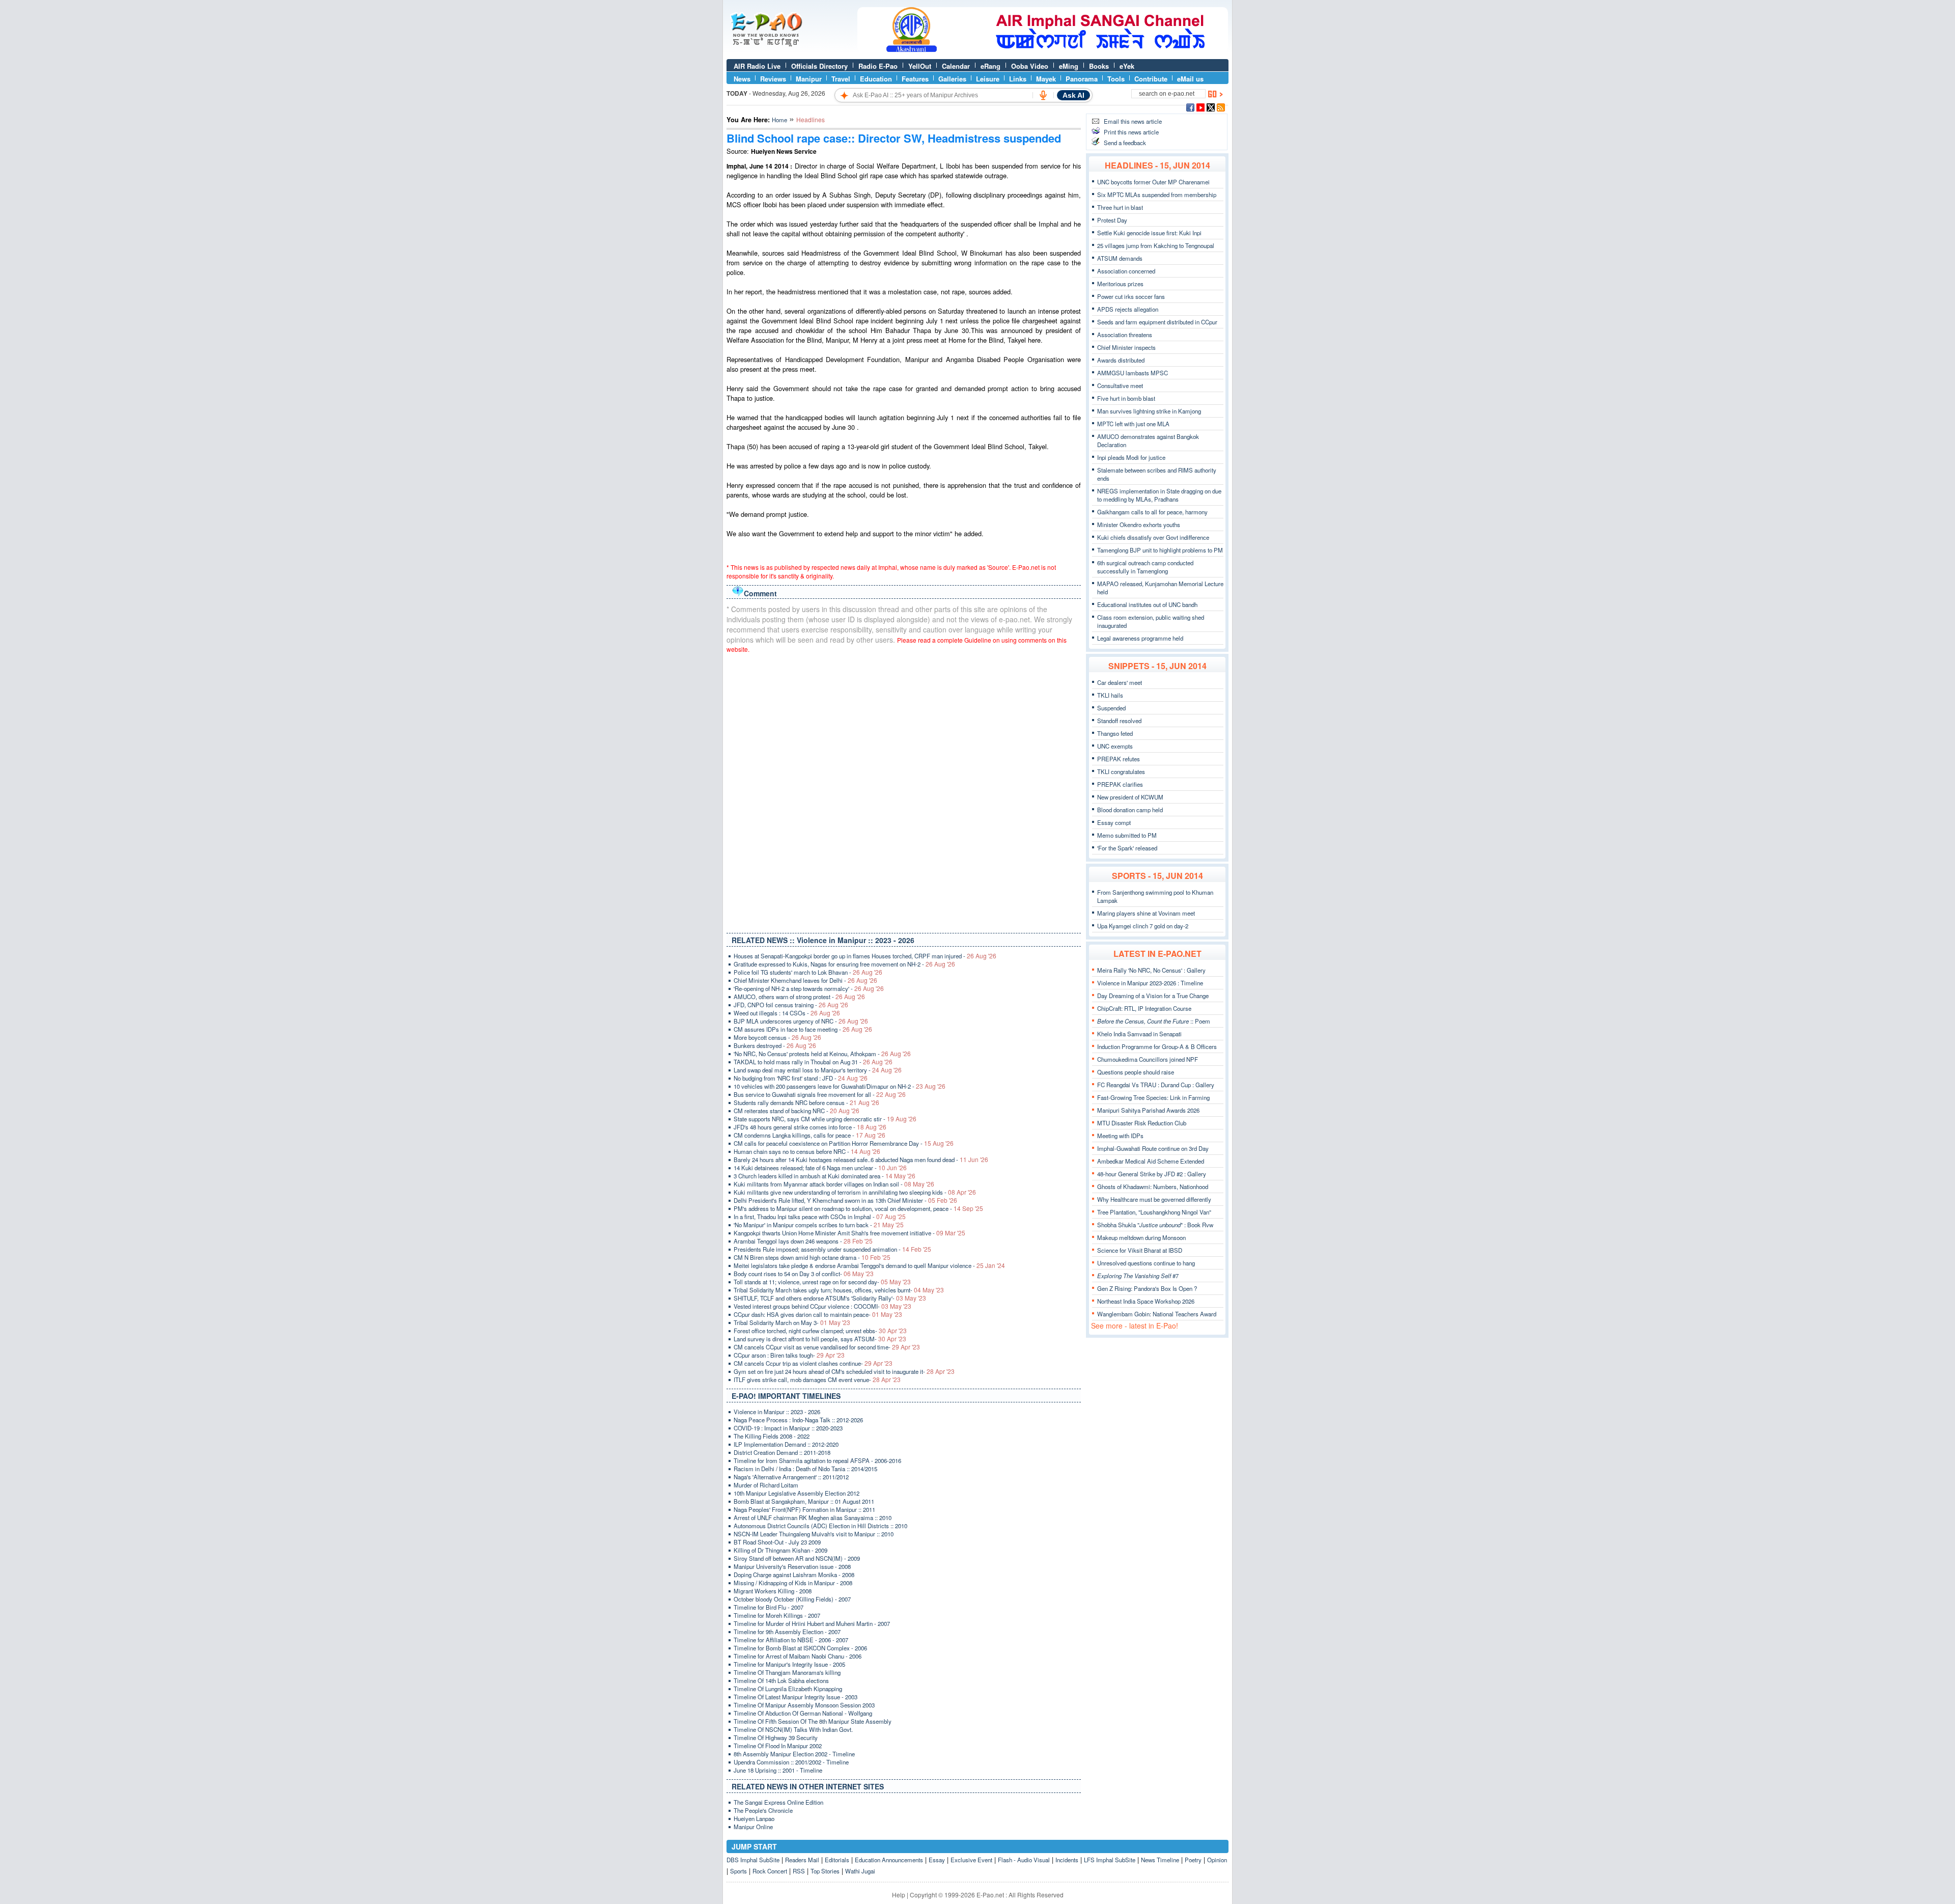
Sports (738, 1871)
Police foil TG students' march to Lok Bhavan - (808, 972)
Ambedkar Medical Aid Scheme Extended (1151, 1161)
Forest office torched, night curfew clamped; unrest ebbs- (820, 1331)
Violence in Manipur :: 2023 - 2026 (777, 1412)
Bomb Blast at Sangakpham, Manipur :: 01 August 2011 (804, 1501)
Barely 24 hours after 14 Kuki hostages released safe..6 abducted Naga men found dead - (861, 1160)
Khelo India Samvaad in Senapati (1139, 1034)
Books (1099, 66)
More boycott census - (777, 1037)
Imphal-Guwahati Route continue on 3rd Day (1153, 1148)
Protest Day (1112, 220)
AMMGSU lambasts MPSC (1133, 373)
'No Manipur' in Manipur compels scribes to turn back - (819, 1225)
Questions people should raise (1136, 1072)
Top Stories (825, 1871)
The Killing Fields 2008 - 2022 (772, 1436)
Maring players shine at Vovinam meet (1146, 913)
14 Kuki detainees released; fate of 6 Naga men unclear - (820, 1168)
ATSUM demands (1120, 258)
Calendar (956, 66)
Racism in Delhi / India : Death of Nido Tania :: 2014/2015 (805, 1469)
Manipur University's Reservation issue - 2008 (792, 1566)
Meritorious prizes (1120, 284)
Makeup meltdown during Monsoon (1141, 1237)
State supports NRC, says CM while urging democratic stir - (825, 1119)
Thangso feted (1115, 733)
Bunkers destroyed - (775, 1045)
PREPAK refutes (1119, 759)
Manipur (809, 79)
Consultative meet (1120, 385)
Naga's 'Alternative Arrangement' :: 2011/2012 (791, 1477)
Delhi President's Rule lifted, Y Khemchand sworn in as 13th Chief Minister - (845, 1200)
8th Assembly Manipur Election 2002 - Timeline (794, 1754)
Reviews (773, 79)
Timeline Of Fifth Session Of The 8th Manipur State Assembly (813, 1721)
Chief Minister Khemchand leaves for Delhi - (805, 980)
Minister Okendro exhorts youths (1139, 525)
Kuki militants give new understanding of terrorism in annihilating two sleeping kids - (855, 1192)
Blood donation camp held (1130, 810)
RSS (799, 1871)
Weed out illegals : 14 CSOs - (787, 1013)
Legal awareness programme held (1140, 638)
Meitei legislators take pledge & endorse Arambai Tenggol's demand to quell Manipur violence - (869, 1265)
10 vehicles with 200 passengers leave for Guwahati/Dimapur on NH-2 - (840, 1086)
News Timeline (1160, 1860)
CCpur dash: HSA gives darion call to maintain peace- (818, 1314)
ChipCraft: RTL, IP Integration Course (1144, 1008)
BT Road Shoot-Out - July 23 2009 (777, 1542)
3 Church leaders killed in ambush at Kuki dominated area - (825, 1176)
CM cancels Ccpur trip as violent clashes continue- (813, 1363)
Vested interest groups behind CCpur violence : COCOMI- (822, 1306)
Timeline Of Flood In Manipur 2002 (778, 1746)
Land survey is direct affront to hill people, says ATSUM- (820, 1339)
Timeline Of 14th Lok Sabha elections (781, 1680)
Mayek (1046, 79)
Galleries (952, 79)
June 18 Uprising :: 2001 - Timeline (778, 1770)
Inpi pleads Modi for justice (1131, 457)
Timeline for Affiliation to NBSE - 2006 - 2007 (791, 1640)
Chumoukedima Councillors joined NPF (1148, 1059)
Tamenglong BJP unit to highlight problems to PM (1160, 550)
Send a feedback (1125, 143)
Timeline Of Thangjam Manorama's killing (787, 1672)
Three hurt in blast (1120, 207)
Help (899, 1895)
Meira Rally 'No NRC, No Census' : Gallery (1151, 970)
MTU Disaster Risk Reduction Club (1142, 1123)
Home (779, 120)
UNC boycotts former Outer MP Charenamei (1153, 182)
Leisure (988, 79)
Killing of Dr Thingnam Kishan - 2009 (780, 1550)
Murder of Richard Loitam (766, 1485)
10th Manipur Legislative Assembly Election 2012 (797, 1493)
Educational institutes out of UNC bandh (1147, 604)
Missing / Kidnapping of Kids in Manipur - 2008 (793, 1583)
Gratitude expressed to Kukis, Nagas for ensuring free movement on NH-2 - (844, 964)
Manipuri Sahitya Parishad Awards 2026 (1148, 1110)
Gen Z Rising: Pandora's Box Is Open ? (1147, 1288)
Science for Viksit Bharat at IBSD (1140, 1250)
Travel (841, 79)
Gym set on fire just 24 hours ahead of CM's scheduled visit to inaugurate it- (844, 1371)
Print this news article (1131, 132)
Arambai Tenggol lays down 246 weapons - (803, 1241)
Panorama (1082, 79)
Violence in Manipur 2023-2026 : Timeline (1150, 983)
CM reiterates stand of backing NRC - (797, 1111)
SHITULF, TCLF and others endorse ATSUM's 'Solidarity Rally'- (830, 1298)
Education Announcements (889, 1860)
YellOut (920, 66)
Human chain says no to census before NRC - (807, 1151)
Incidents (1067, 1860)
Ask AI (1073, 95)
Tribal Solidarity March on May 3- (792, 1322)
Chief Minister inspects (1126, 347)
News (742, 79)
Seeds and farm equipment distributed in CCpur (1157, 322)
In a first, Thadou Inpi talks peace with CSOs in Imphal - (820, 1217)
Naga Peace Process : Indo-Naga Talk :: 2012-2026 (798, 1420)
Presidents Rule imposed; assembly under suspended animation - (832, 1249)
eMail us (1190, 79)
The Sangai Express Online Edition (778, 1802)
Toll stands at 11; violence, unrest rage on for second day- (822, 1282)
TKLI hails (1110, 695)
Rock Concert (770, 1871)
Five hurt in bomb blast (1126, 398)
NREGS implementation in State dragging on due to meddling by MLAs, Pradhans (1159, 495)
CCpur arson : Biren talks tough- (789, 1355)
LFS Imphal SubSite (1110, 1860)
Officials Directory (819, 66)
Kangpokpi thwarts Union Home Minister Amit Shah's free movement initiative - (849, 1233)
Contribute (1151, 79)
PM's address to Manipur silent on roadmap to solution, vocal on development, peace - (858, 1208)
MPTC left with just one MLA (1133, 424)
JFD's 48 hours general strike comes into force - (810, 1127)
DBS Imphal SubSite (753, 1860)
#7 (1138, 1276)
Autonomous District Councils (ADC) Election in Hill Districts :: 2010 (820, 1526)
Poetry (1193, 1860)
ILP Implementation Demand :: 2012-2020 (786, 1444)
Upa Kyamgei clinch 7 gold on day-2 (1143, 926)
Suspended (1111, 708)
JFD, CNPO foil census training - (791, 1005)
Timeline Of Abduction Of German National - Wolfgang (803, 1713)
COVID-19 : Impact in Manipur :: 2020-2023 (788, 1428)
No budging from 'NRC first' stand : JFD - (801, 1078)
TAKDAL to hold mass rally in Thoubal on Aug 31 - (813, 1062)
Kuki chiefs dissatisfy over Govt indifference (1153, 537)
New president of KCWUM (1130, 797)
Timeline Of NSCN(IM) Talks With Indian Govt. (793, 1729)
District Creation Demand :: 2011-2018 (782, 1452)
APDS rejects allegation (1128, 309)
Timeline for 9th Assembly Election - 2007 (787, 1632)
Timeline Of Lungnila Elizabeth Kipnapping (788, 1689)
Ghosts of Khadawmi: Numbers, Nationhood (1153, 1186)
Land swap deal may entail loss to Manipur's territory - (818, 1070)
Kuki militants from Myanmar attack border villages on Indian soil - (834, 1184)
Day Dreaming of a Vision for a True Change (1153, 996)
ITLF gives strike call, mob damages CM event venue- (817, 1379)
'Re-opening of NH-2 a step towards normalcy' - (809, 988)
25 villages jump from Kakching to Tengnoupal (1156, 245)
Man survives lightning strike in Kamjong (1149, 411)
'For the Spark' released (1127, 848)
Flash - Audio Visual (1024, 1860)
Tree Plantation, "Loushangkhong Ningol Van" (1154, 1212)
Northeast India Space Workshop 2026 (1146, 1301)
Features (915, 79)
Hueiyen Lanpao (754, 1818)
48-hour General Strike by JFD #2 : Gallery (1152, 1174)
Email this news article (1133, 121)
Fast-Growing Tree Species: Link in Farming (1153, 1097)
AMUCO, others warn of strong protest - (799, 997)
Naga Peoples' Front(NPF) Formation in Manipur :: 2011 (804, 1509)
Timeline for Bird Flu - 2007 (769, 1607)
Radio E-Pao (878, 66)
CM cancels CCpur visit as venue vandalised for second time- (827, 1347)
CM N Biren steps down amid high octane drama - (812, 1257)
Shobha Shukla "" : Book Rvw (1155, 1225)
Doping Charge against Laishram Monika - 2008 (794, 1575)
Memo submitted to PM (1127, 835)
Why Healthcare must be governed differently (1154, 1199)
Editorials (837, 1860)
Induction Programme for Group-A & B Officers (1157, 1046)
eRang (990, 66)
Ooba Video (1030, 66)
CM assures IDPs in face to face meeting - (803, 1029)
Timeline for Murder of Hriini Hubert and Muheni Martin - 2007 (812, 1623)
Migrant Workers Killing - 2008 (773, 1591)
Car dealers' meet (1120, 682)
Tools (1116, 79)
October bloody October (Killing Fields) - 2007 (792, 1599)
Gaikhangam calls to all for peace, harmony (1152, 512)
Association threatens (1125, 335)
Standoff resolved (1119, 721)
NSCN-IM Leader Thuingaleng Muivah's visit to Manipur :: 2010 (814, 1534)
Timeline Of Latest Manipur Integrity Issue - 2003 (795, 1697)
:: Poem (1154, 1021)
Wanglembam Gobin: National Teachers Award (1157, 1314)
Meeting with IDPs (1120, 1136)
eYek (1127, 66)
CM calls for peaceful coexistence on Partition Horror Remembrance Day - (844, 1143)
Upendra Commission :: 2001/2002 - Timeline (791, 1762)
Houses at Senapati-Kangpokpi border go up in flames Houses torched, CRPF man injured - (865, 956)
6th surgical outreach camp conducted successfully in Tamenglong (1145, 567)
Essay (937, 1860)
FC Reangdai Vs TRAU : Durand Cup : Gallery (1156, 1085)
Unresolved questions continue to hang (1146, 1263)
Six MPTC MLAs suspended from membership (1157, 195)
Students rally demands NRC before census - (806, 1102)
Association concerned (1126, 271)
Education (876, 79)
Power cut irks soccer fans (1131, 296)
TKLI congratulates (1121, 771)
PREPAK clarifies (1120, 784)
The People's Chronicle (763, 1810)
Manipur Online (753, 1827)
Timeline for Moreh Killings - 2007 (777, 1615)
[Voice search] (1043, 95)
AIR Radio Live (757, 66)
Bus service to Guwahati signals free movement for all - (820, 1094)
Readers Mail (802, 1860)
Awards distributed (1121, 360)
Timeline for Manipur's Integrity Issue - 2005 (789, 1664)
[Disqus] (904, 791)
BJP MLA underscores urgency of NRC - (801, 1021)
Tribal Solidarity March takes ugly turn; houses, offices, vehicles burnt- (839, 1290)
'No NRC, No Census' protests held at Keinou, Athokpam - (822, 1054)
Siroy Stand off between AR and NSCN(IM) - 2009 (797, 1558)
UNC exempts (1115, 746)
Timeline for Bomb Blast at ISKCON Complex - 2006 (800, 1648)
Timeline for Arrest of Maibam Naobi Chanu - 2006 (798, 1656)
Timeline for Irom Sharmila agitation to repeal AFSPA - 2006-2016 (817, 1460)
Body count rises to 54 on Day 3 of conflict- (804, 1274)
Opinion (1217, 1860)
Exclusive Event (971, 1860)
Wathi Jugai (860, 1871)
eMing (1069, 66)
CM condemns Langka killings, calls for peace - (809, 1135)
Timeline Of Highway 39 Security (776, 1737)
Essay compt (1114, 822)
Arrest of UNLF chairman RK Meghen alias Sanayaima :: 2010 (813, 1517)
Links (1018, 79)
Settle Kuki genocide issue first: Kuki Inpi (1149, 233)
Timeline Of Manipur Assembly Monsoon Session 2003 (804, 1705)
